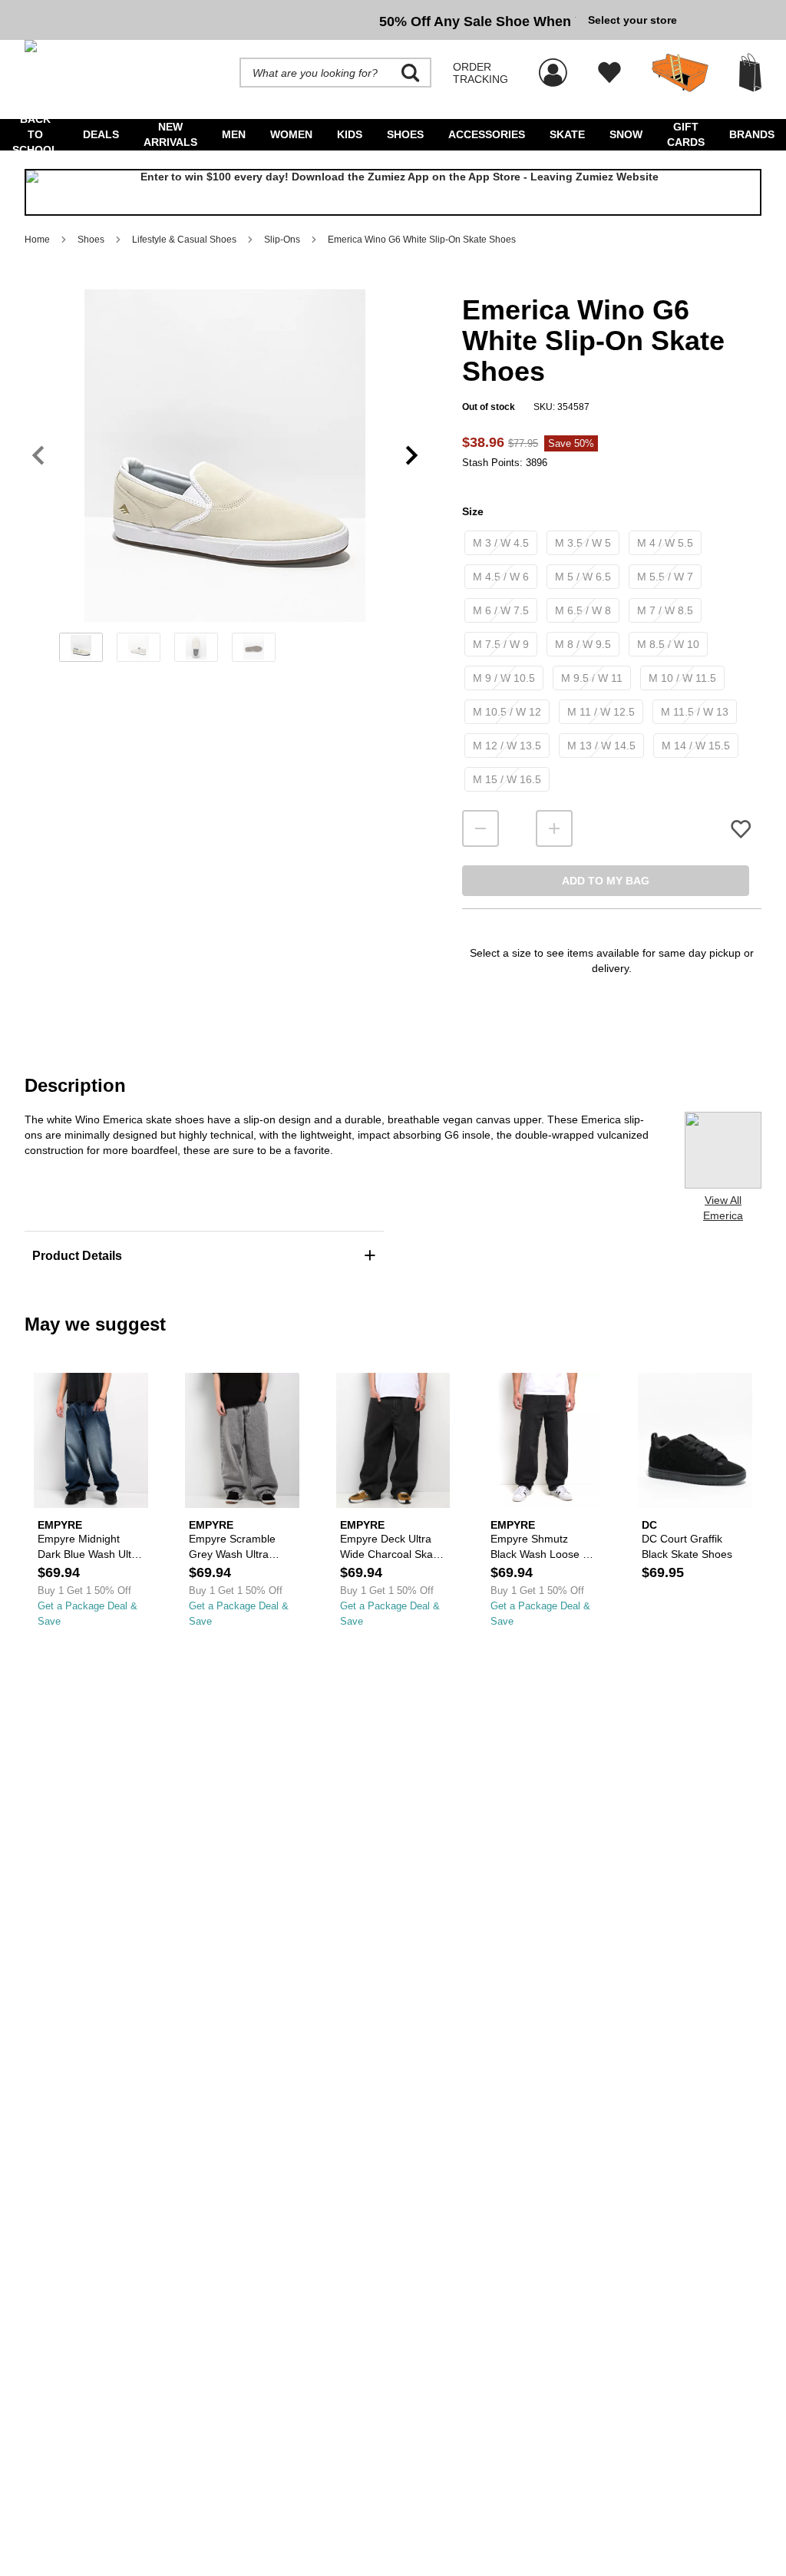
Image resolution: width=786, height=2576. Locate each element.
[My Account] (553, 64)
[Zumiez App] (393, 193)
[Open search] (411, 73)
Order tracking (481, 73)
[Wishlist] (609, 73)
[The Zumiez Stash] (680, 73)
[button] (225, 455)
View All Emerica (723, 1208)
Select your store (632, 20)
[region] (225, 481)
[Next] (412, 456)
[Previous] (38, 456)
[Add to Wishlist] (741, 829)
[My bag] (750, 73)
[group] (300, 20)
